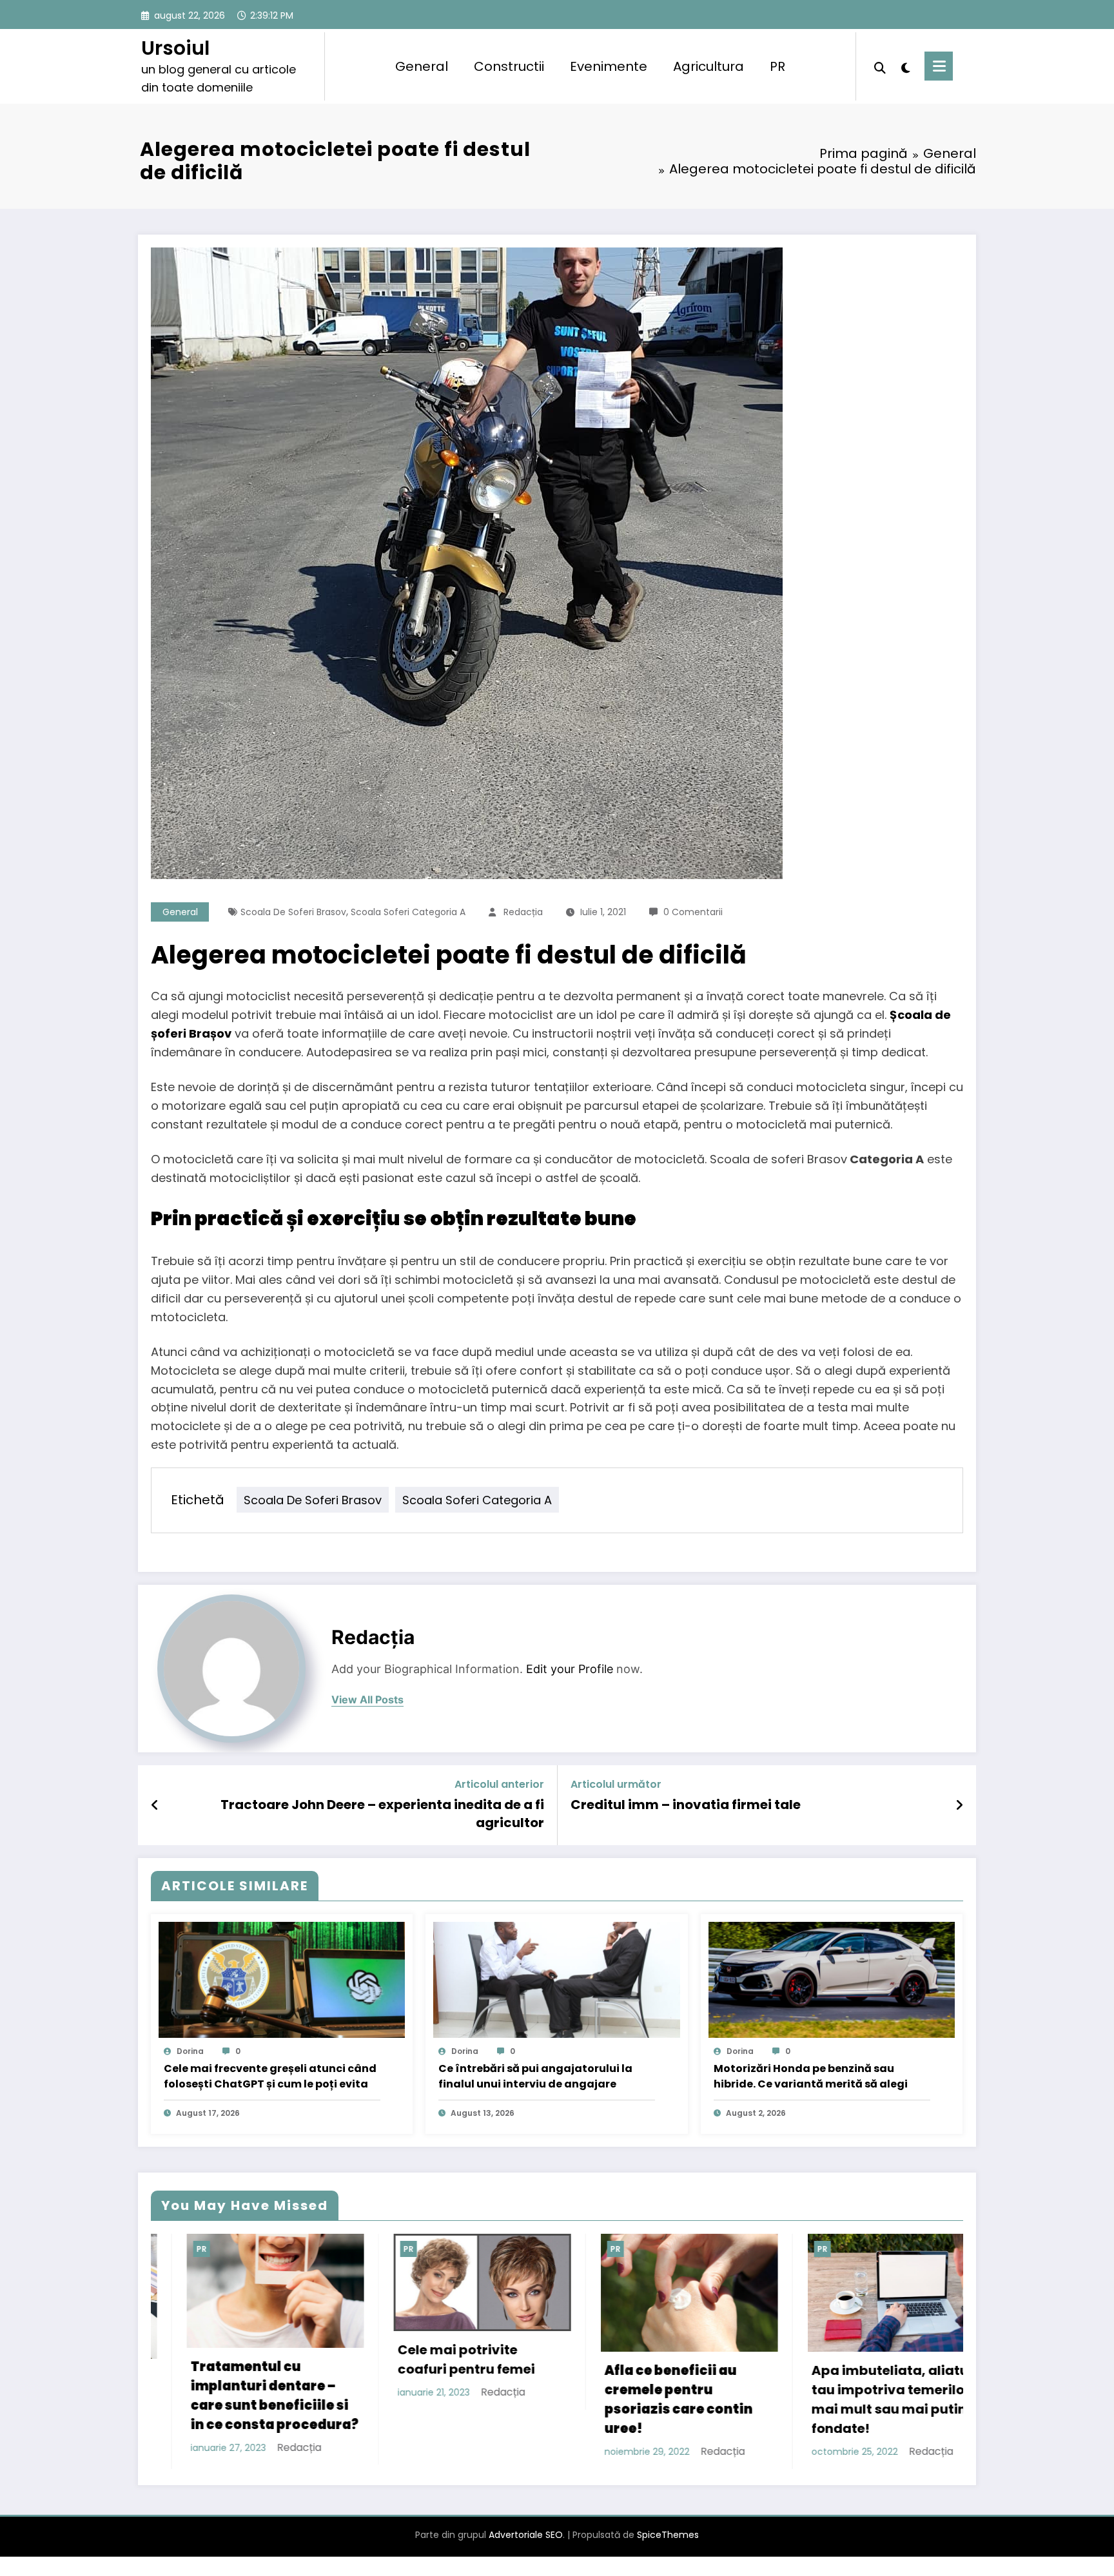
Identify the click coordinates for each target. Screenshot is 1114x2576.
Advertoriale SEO (526, 2554)
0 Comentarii (693, 912)
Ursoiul (175, 48)
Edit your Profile (570, 1669)
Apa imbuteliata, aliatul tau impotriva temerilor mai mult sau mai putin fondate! (495, 2399)
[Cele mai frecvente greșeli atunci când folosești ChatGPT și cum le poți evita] (282, 1979)
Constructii (509, 66)
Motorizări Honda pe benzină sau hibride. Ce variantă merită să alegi (811, 2076)
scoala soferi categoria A (408, 912)
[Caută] (880, 66)
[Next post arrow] (959, 1805)
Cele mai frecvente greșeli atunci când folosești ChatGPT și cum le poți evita (270, 2076)
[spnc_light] (905, 66)
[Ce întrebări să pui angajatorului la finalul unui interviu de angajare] (556, 1979)
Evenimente (609, 66)
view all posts (367, 1700)
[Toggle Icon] (939, 66)
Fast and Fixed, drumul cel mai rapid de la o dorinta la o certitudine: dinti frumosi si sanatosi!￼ (910, 2409)
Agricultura (708, 66)
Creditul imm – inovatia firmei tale (686, 1805)
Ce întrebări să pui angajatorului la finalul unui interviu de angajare (535, 2076)
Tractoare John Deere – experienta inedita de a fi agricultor (382, 1814)
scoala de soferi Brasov (293, 912)
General (422, 66)
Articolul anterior (499, 1784)
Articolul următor (616, 1784)
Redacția (523, 912)
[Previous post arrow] (155, 1805)
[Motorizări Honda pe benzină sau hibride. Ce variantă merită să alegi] (832, 1979)
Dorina (190, 2051)
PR (777, 66)
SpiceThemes (668, 2554)
